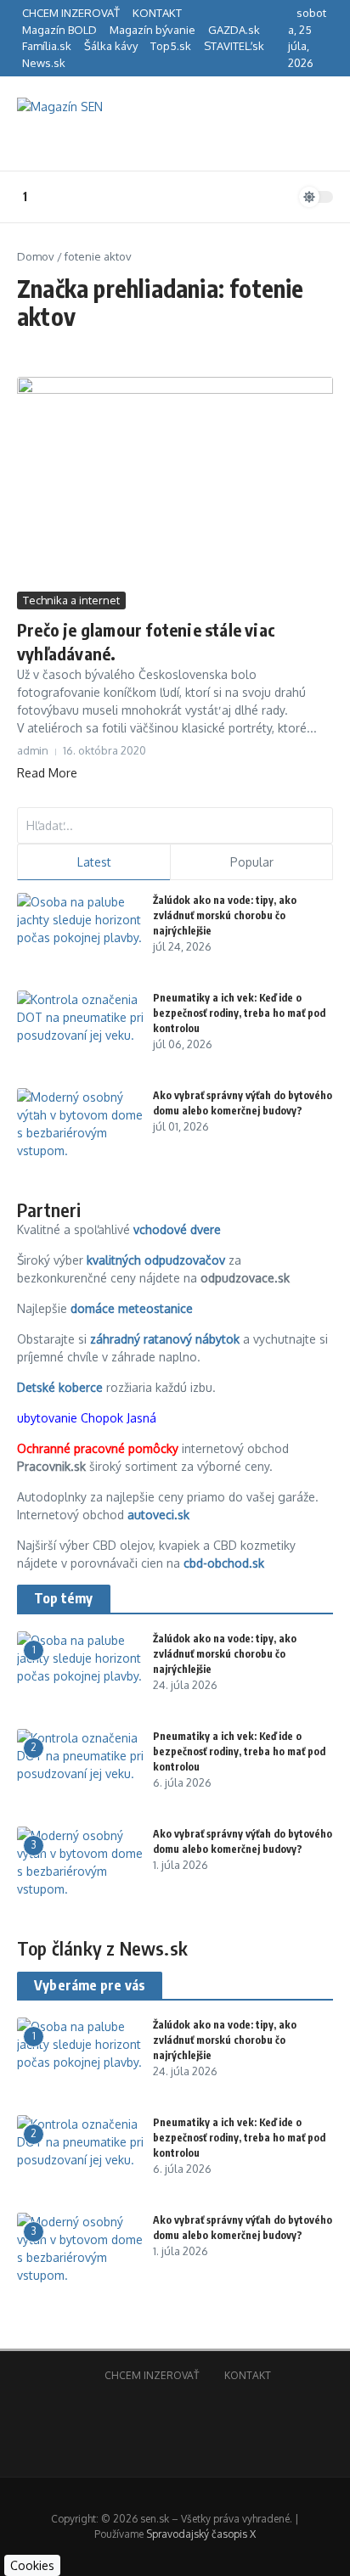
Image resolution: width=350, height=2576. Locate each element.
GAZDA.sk (234, 30)
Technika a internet (71, 600)
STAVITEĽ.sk (234, 46)
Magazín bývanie (152, 30)
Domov (36, 256)
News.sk (44, 63)
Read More (47, 773)
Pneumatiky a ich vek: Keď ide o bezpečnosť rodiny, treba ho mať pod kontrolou (239, 1013)
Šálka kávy (111, 46)
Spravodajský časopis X (201, 2534)
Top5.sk (171, 46)
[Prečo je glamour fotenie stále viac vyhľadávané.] (175, 482)
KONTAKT (157, 13)
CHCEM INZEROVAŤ (71, 13)
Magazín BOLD (59, 30)
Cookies (32, 2565)
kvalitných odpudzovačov (156, 1260)
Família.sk (47, 46)
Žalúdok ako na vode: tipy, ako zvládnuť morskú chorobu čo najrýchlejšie (225, 915)
